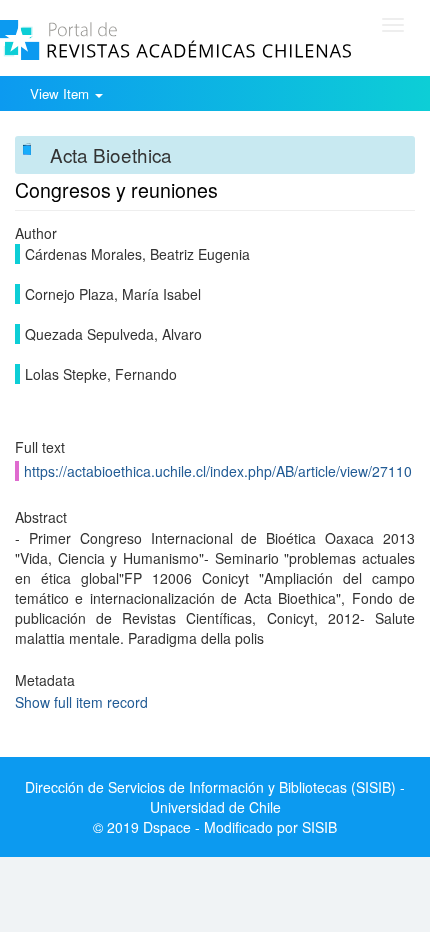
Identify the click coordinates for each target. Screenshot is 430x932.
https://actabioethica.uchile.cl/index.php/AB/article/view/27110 (218, 471)
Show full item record (81, 702)
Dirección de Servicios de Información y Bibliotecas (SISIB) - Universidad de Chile (215, 797)
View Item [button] (61, 93)
